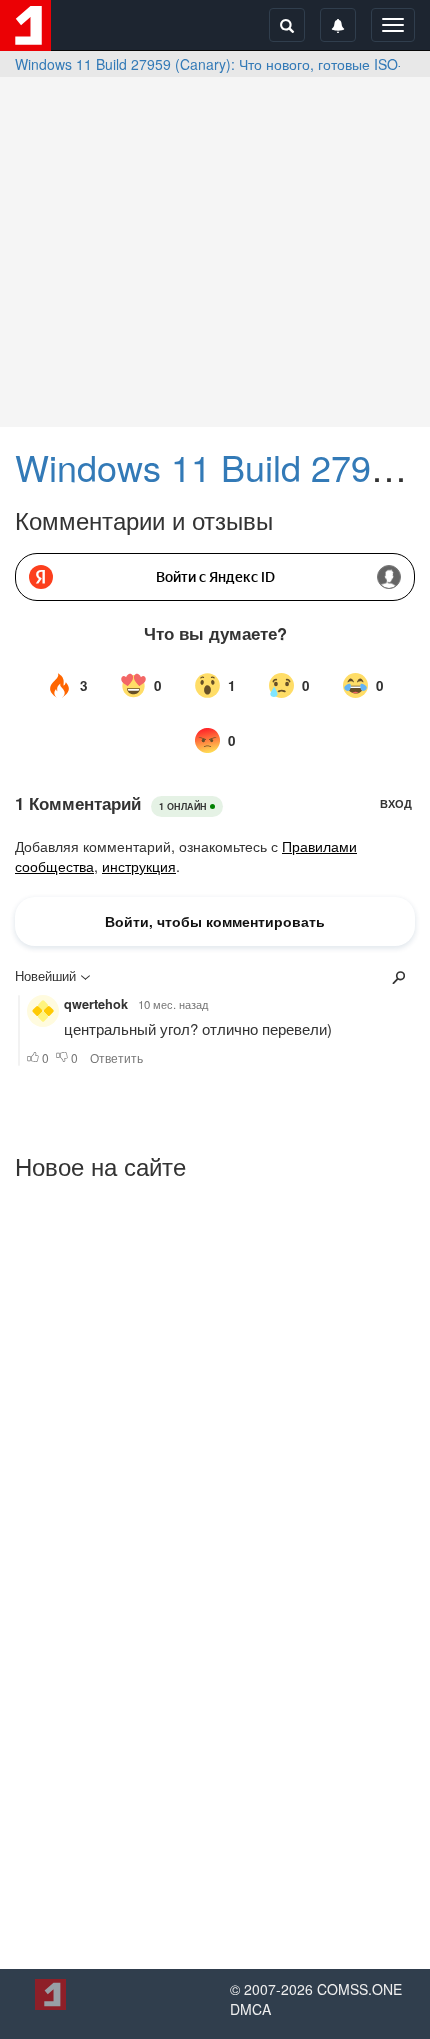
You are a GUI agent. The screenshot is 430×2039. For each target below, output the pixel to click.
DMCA (250, 2009)
